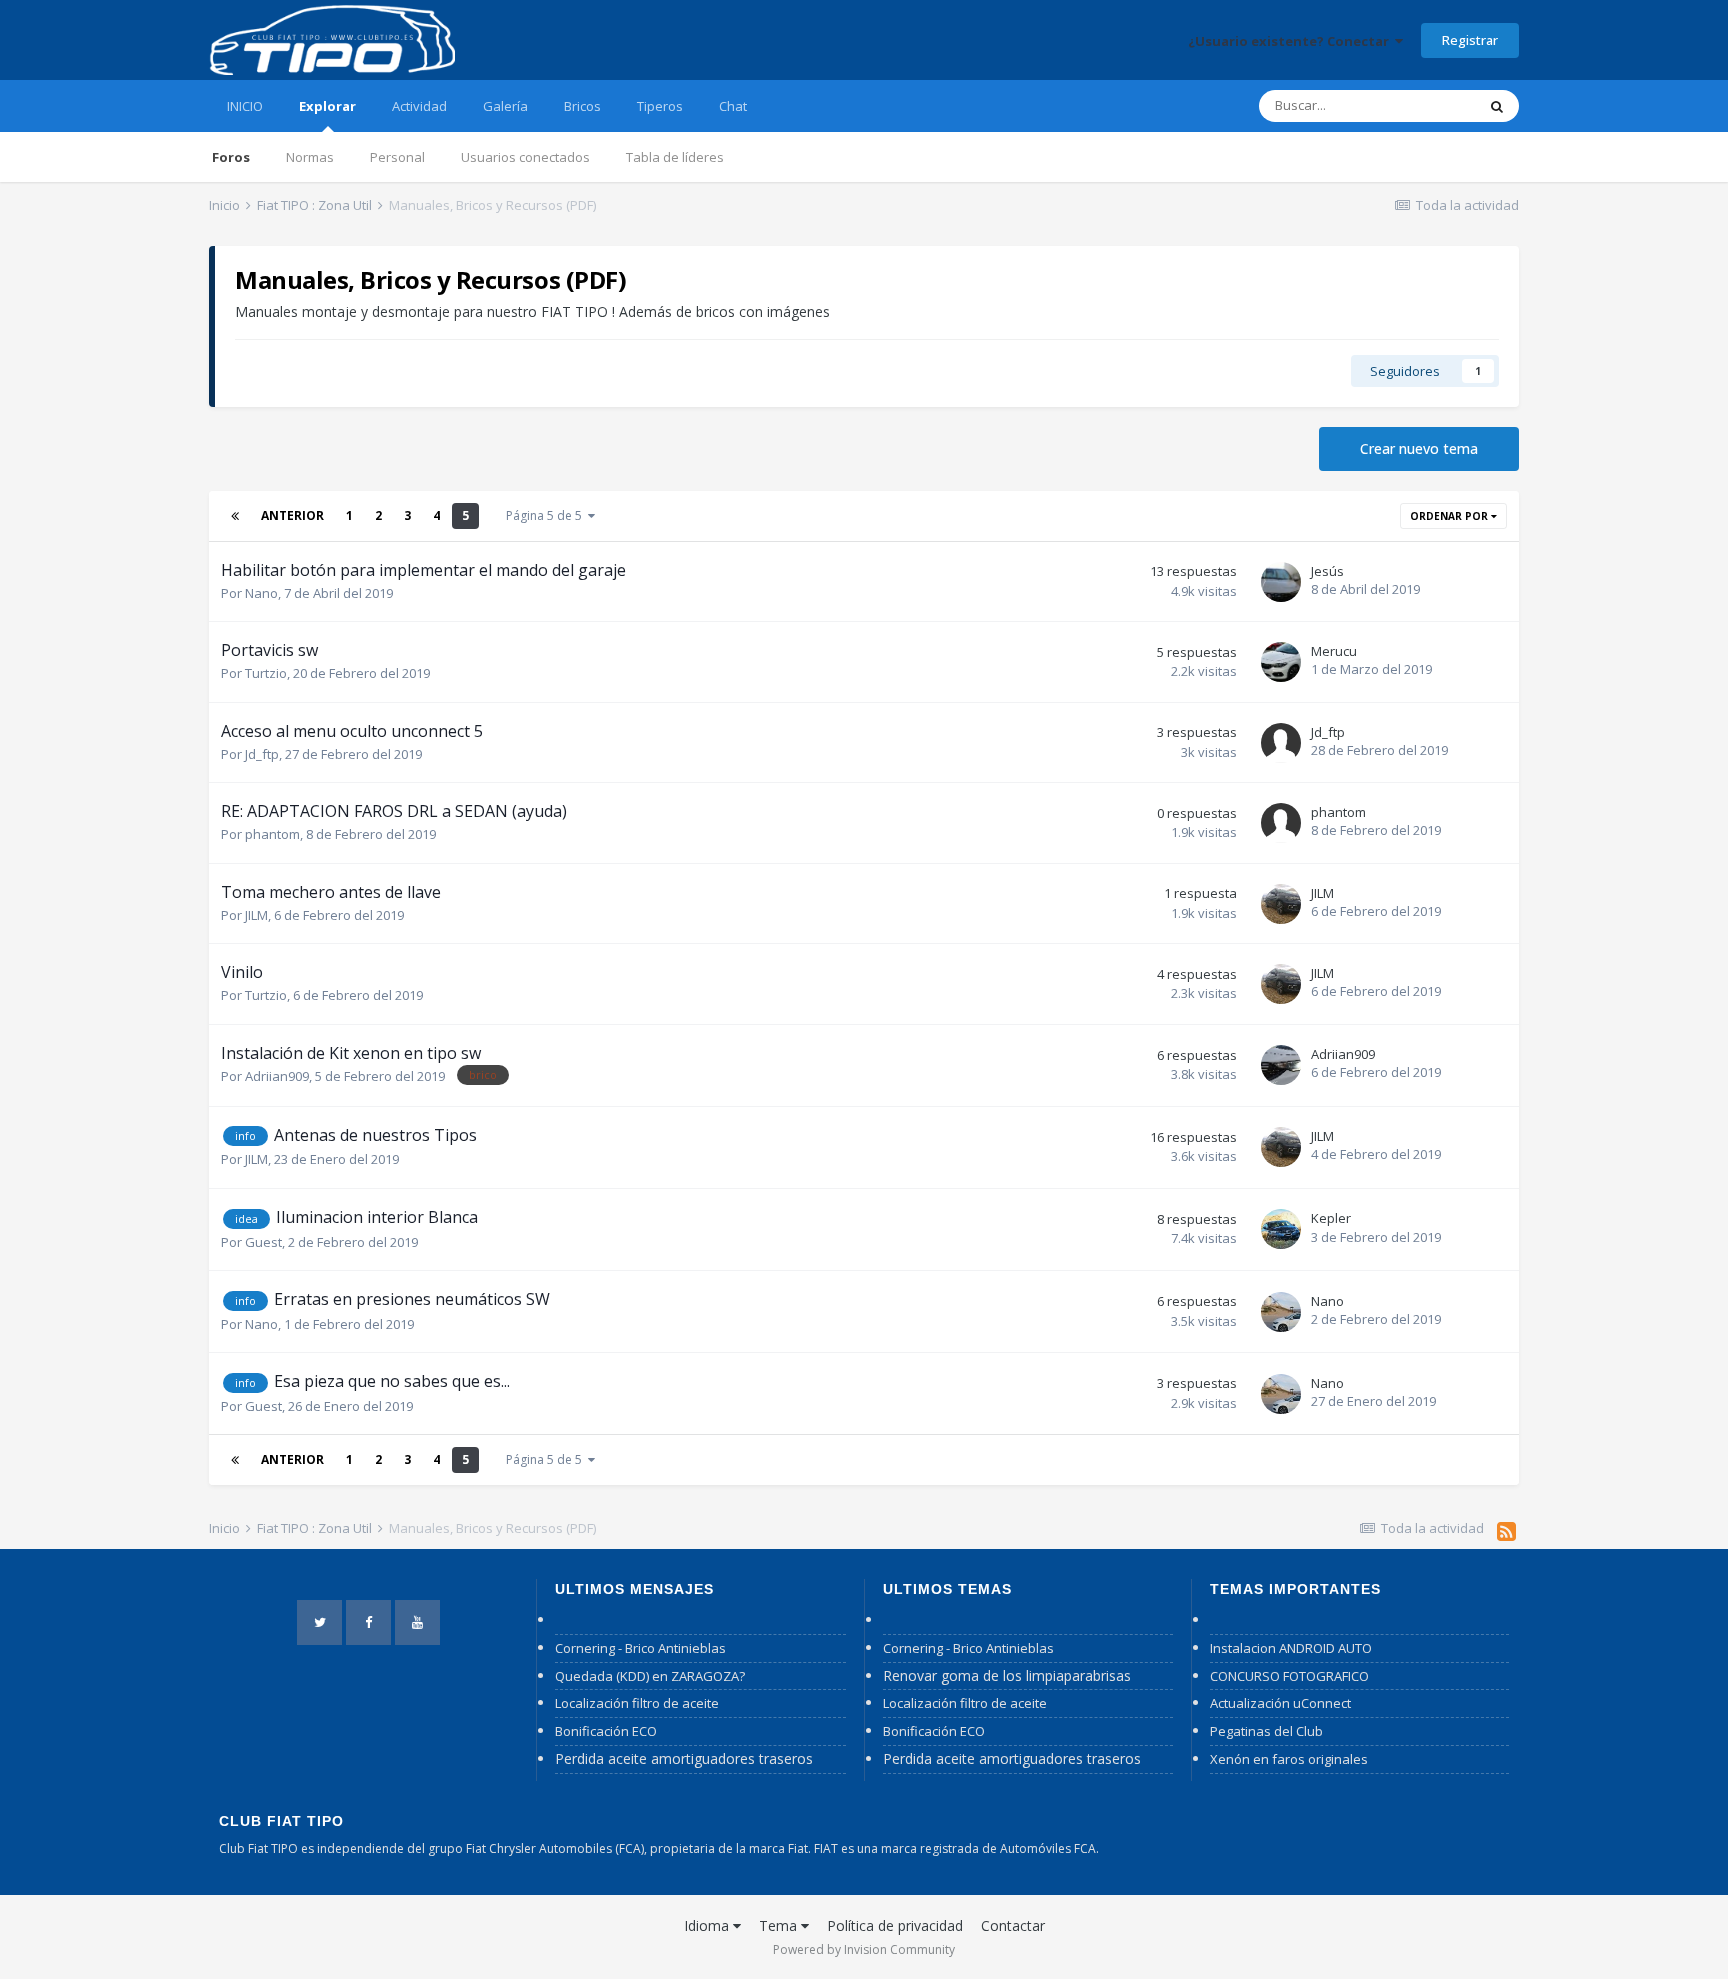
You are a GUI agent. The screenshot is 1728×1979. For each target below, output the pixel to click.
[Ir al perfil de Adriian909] (1281, 1065)
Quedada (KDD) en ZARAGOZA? (650, 1676)
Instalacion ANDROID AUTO (1291, 1648)
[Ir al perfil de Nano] (1281, 1312)
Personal (397, 157)
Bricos (582, 106)
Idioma (708, 1925)
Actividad (419, 106)
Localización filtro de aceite (637, 1703)
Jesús (1327, 571)
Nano (261, 593)
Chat (733, 106)
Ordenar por (1450, 516)
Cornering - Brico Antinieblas (640, 1648)
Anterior (292, 515)
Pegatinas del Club (1266, 1731)
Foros (231, 157)
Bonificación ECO (606, 1731)
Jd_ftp (262, 754)
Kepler (1331, 1218)
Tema (780, 1925)
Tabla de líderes (675, 157)
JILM (256, 915)
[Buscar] (1497, 106)
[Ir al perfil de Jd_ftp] (1281, 743)
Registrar (1470, 40)
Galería (505, 106)
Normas (310, 157)
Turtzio (266, 673)
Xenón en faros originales (1289, 1759)
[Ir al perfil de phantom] (1281, 823)
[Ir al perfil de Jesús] (1281, 582)
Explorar (327, 106)
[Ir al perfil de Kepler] (1281, 1229)
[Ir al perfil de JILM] (1281, 904)
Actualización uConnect (1280, 1703)
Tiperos (660, 106)
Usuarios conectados (525, 157)
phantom (272, 834)
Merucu (1334, 651)
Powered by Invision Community (864, 1949)
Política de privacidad (895, 1925)
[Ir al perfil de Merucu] (1281, 662)
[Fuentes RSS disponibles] (1506, 1531)
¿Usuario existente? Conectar (1291, 41)
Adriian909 (277, 1076)
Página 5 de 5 (547, 515)
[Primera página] (235, 516)
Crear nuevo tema (1419, 448)
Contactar (1013, 1925)
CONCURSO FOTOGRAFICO (1289, 1676)
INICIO (245, 106)
